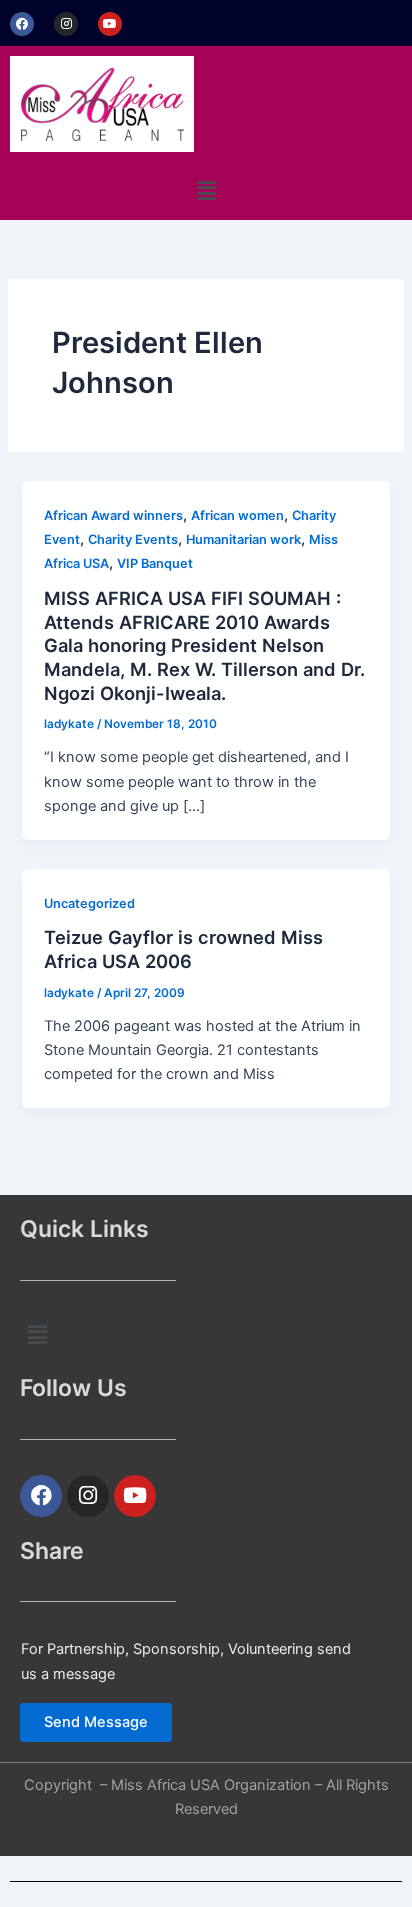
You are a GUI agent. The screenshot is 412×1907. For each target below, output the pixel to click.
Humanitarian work (243, 539)
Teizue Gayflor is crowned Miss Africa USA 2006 (183, 949)
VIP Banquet (155, 563)
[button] (206, 190)
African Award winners (113, 515)
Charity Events (133, 539)
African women (237, 515)
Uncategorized (89, 903)
